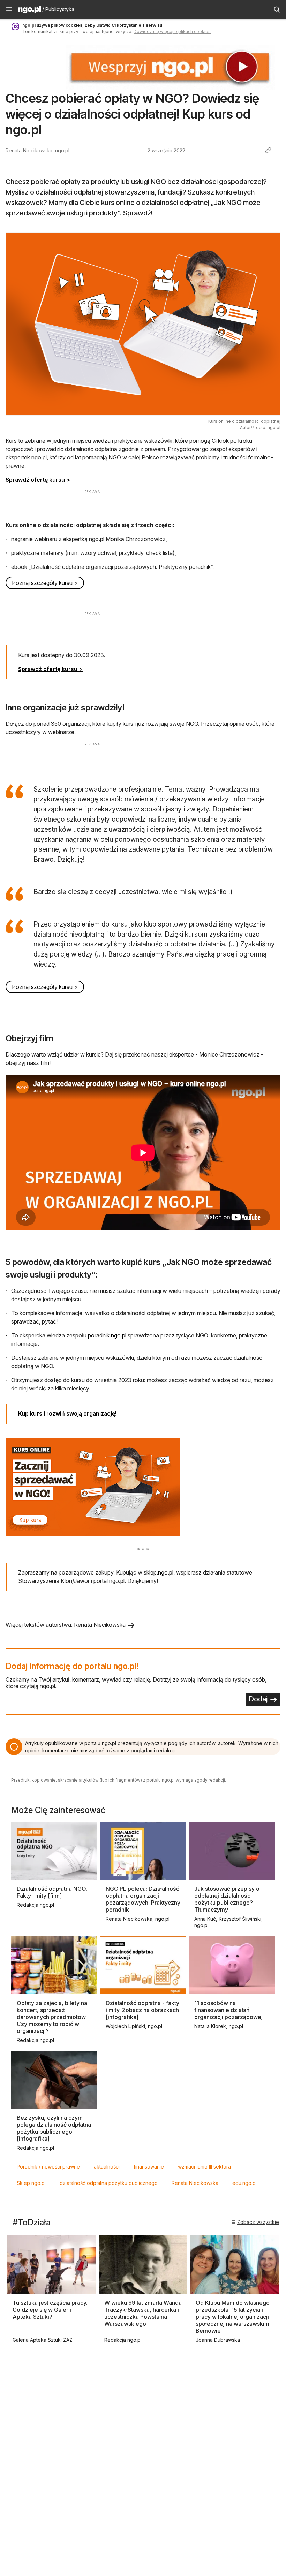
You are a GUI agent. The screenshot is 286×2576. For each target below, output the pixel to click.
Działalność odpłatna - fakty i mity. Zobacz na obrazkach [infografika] (142, 2010)
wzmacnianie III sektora (204, 2167)
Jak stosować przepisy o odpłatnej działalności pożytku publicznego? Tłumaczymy (227, 1899)
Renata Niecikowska (195, 2183)
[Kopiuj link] (268, 150)
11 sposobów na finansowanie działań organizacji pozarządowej (228, 2010)
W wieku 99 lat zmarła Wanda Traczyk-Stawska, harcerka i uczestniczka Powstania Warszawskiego (143, 2313)
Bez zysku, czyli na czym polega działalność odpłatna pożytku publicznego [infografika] (54, 2128)
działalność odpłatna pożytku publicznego (109, 2183)
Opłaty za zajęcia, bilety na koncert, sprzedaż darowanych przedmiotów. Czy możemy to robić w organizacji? (52, 2017)
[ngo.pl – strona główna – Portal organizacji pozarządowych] (29, 10)
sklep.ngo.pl (159, 1572)
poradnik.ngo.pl (107, 1335)
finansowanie (149, 2167)
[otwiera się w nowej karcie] (143, 1487)
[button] (9, 9)
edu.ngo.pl (244, 2183)
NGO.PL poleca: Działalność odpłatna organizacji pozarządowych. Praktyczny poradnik (143, 1899)
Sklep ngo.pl (31, 2183)
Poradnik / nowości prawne (48, 2167)
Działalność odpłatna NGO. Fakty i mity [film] (52, 1892)
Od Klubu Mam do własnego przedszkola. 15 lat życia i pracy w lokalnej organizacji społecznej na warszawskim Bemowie (233, 2317)
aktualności (107, 2167)
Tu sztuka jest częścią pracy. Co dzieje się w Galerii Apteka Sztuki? (50, 2310)
